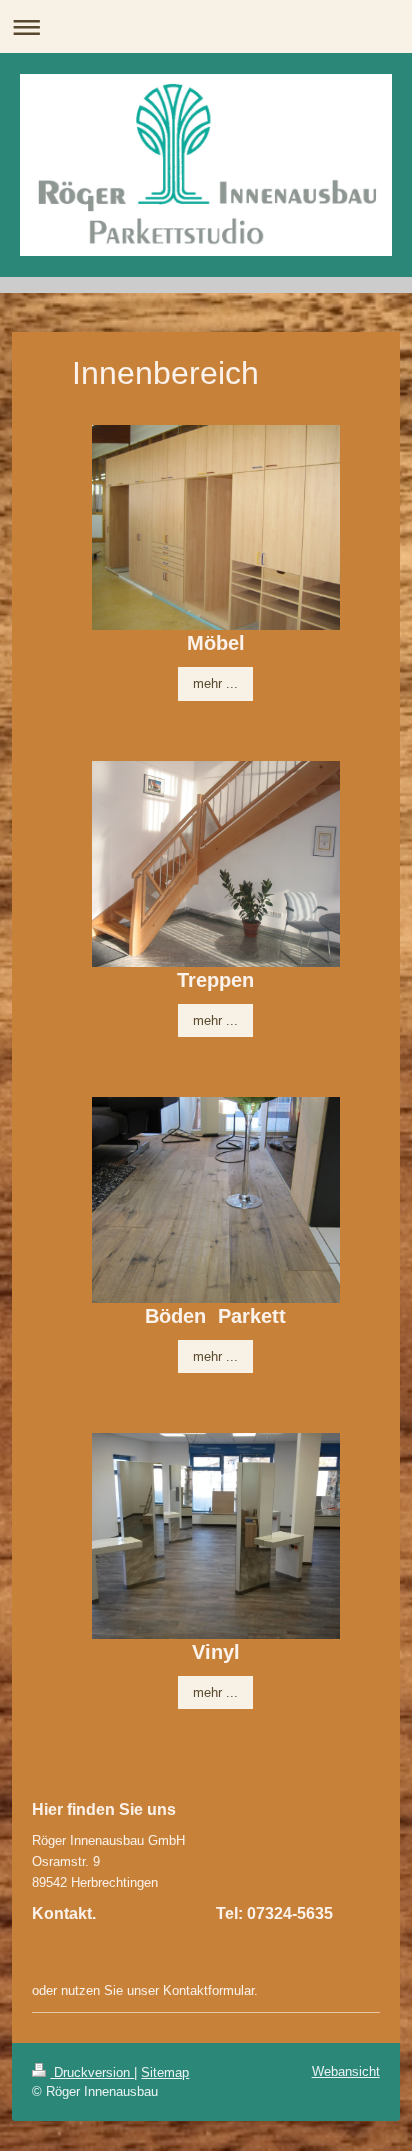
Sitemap (165, 2072)
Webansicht (346, 2071)
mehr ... (215, 683)
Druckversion (92, 2072)
